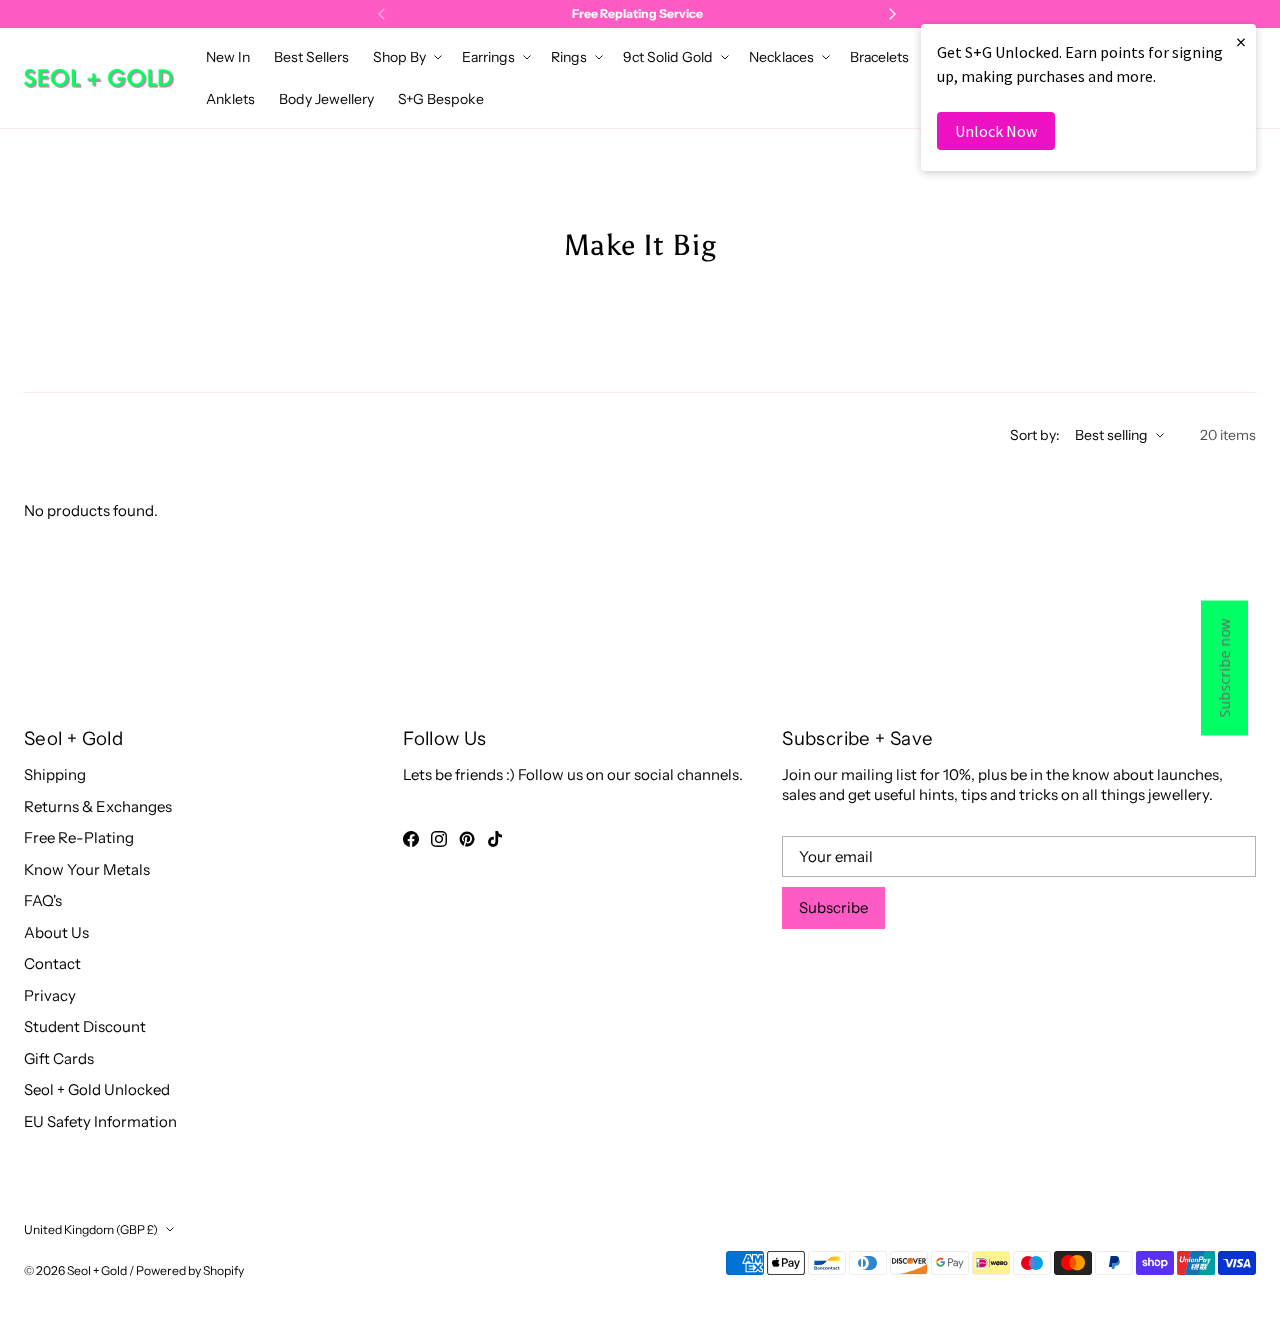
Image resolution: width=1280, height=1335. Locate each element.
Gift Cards (59, 1058)
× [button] (1241, 41)
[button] (405, 57)
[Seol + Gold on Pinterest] (467, 839)
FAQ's (43, 900)
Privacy (50, 995)
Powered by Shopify (190, 1270)
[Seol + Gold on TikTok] (495, 839)
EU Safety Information (100, 1121)
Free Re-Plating (79, 837)
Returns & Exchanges (98, 806)
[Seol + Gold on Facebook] (411, 839)
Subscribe (833, 907)
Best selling (1111, 435)
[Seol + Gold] (99, 78)
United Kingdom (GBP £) (91, 1229)
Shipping (55, 774)
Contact (52, 963)
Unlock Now (996, 131)
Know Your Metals (87, 869)
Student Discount (85, 1026)
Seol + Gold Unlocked (97, 1089)
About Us (56, 932)
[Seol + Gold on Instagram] (439, 839)
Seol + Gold (97, 1270)
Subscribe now (1224, 667)
